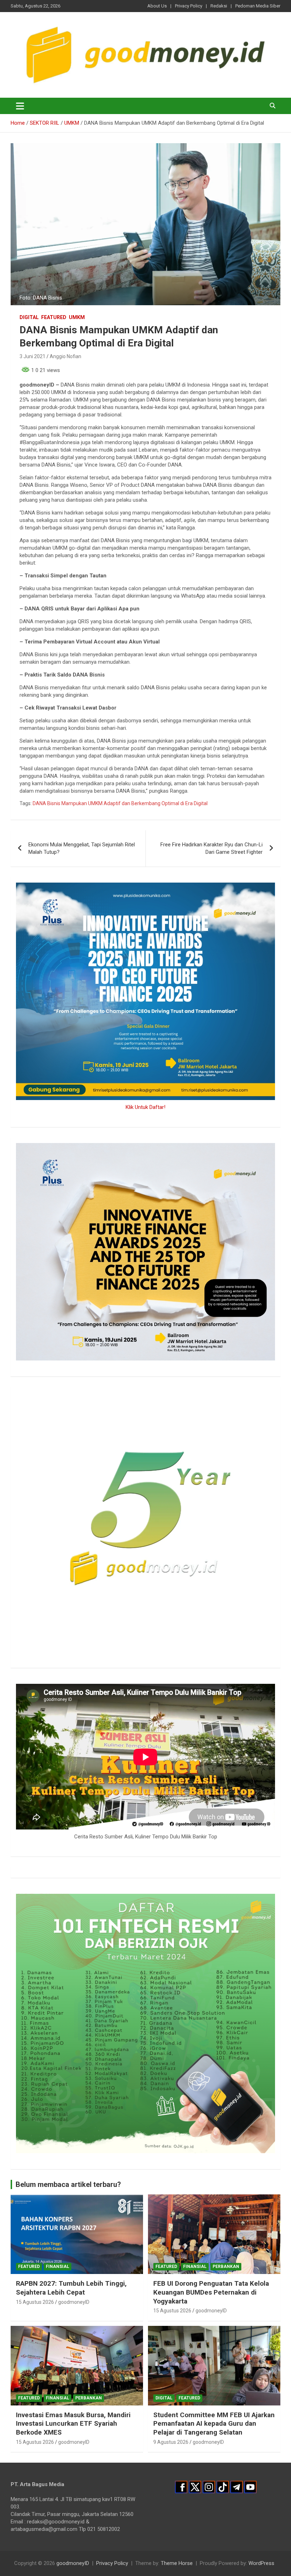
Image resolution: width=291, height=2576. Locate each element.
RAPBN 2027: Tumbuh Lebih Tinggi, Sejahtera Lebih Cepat (71, 2288)
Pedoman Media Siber (258, 6)
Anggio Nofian (65, 356)
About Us (157, 6)
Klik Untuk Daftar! (145, 1107)
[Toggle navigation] (20, 106)
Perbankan (226, 2267)
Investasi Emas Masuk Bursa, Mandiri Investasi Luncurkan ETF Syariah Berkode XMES (73, 2424)
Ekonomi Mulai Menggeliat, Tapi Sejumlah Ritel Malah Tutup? (82, 848)
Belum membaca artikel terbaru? (68, 2184)
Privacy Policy (189, 6)
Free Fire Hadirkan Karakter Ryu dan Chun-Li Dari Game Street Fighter (212, 848)
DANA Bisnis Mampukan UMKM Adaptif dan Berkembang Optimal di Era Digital (120, 803)
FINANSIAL (57, 2267)
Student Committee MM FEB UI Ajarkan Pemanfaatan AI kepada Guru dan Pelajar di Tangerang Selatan (214, 2424)
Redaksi (219, 6)
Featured (54, 317)
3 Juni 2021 (32, 356)
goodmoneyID (74, 2302)
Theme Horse (177, 2563)
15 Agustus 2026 (35, 2302)
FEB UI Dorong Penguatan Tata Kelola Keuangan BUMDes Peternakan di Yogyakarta (211, 2292)
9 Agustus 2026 (171, 2442)
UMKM (77, 317)
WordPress (261, 2563)
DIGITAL (29, 317)
